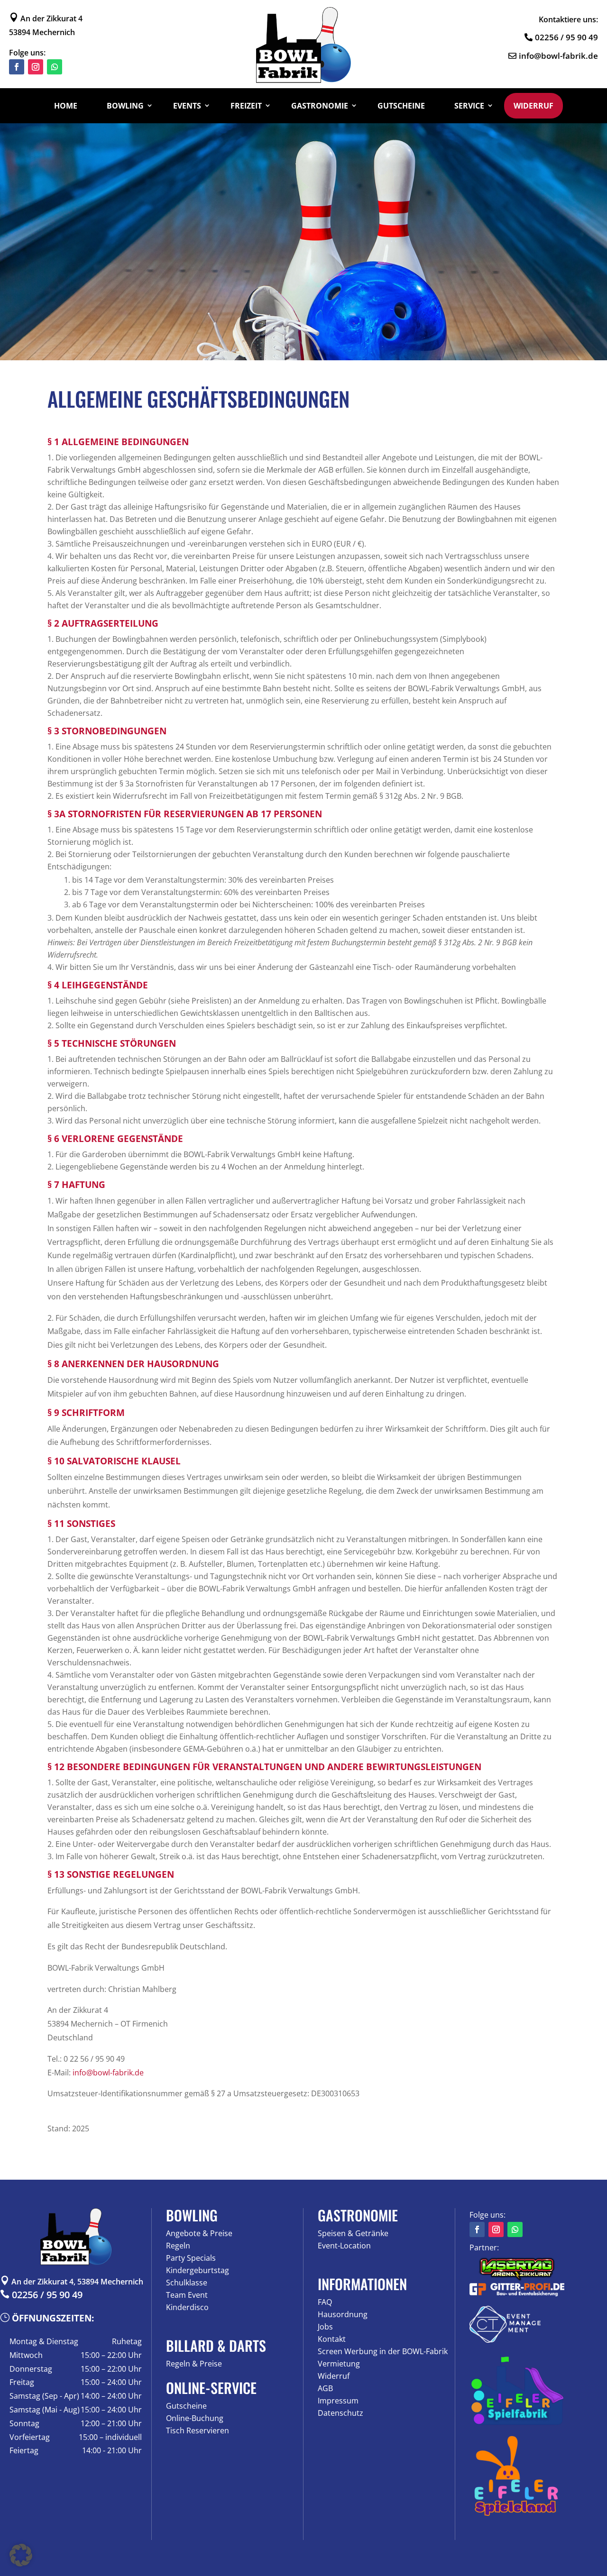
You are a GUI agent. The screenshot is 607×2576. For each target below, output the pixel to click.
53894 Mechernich (42, 32)
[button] (21, 2555)
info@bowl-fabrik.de (558, 56)
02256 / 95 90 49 (566, 37)
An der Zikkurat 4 (46, 18)
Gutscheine (401, 106)
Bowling (125, 106)
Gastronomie (320, 106)
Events (187, 106)
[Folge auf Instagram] (36, 67)
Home (66, 106)
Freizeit (246, 106)
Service (469, 106)
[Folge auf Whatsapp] (55, 67)
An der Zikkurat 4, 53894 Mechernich (72, 2282)
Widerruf (533, 106)
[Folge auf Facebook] (17, 67)
